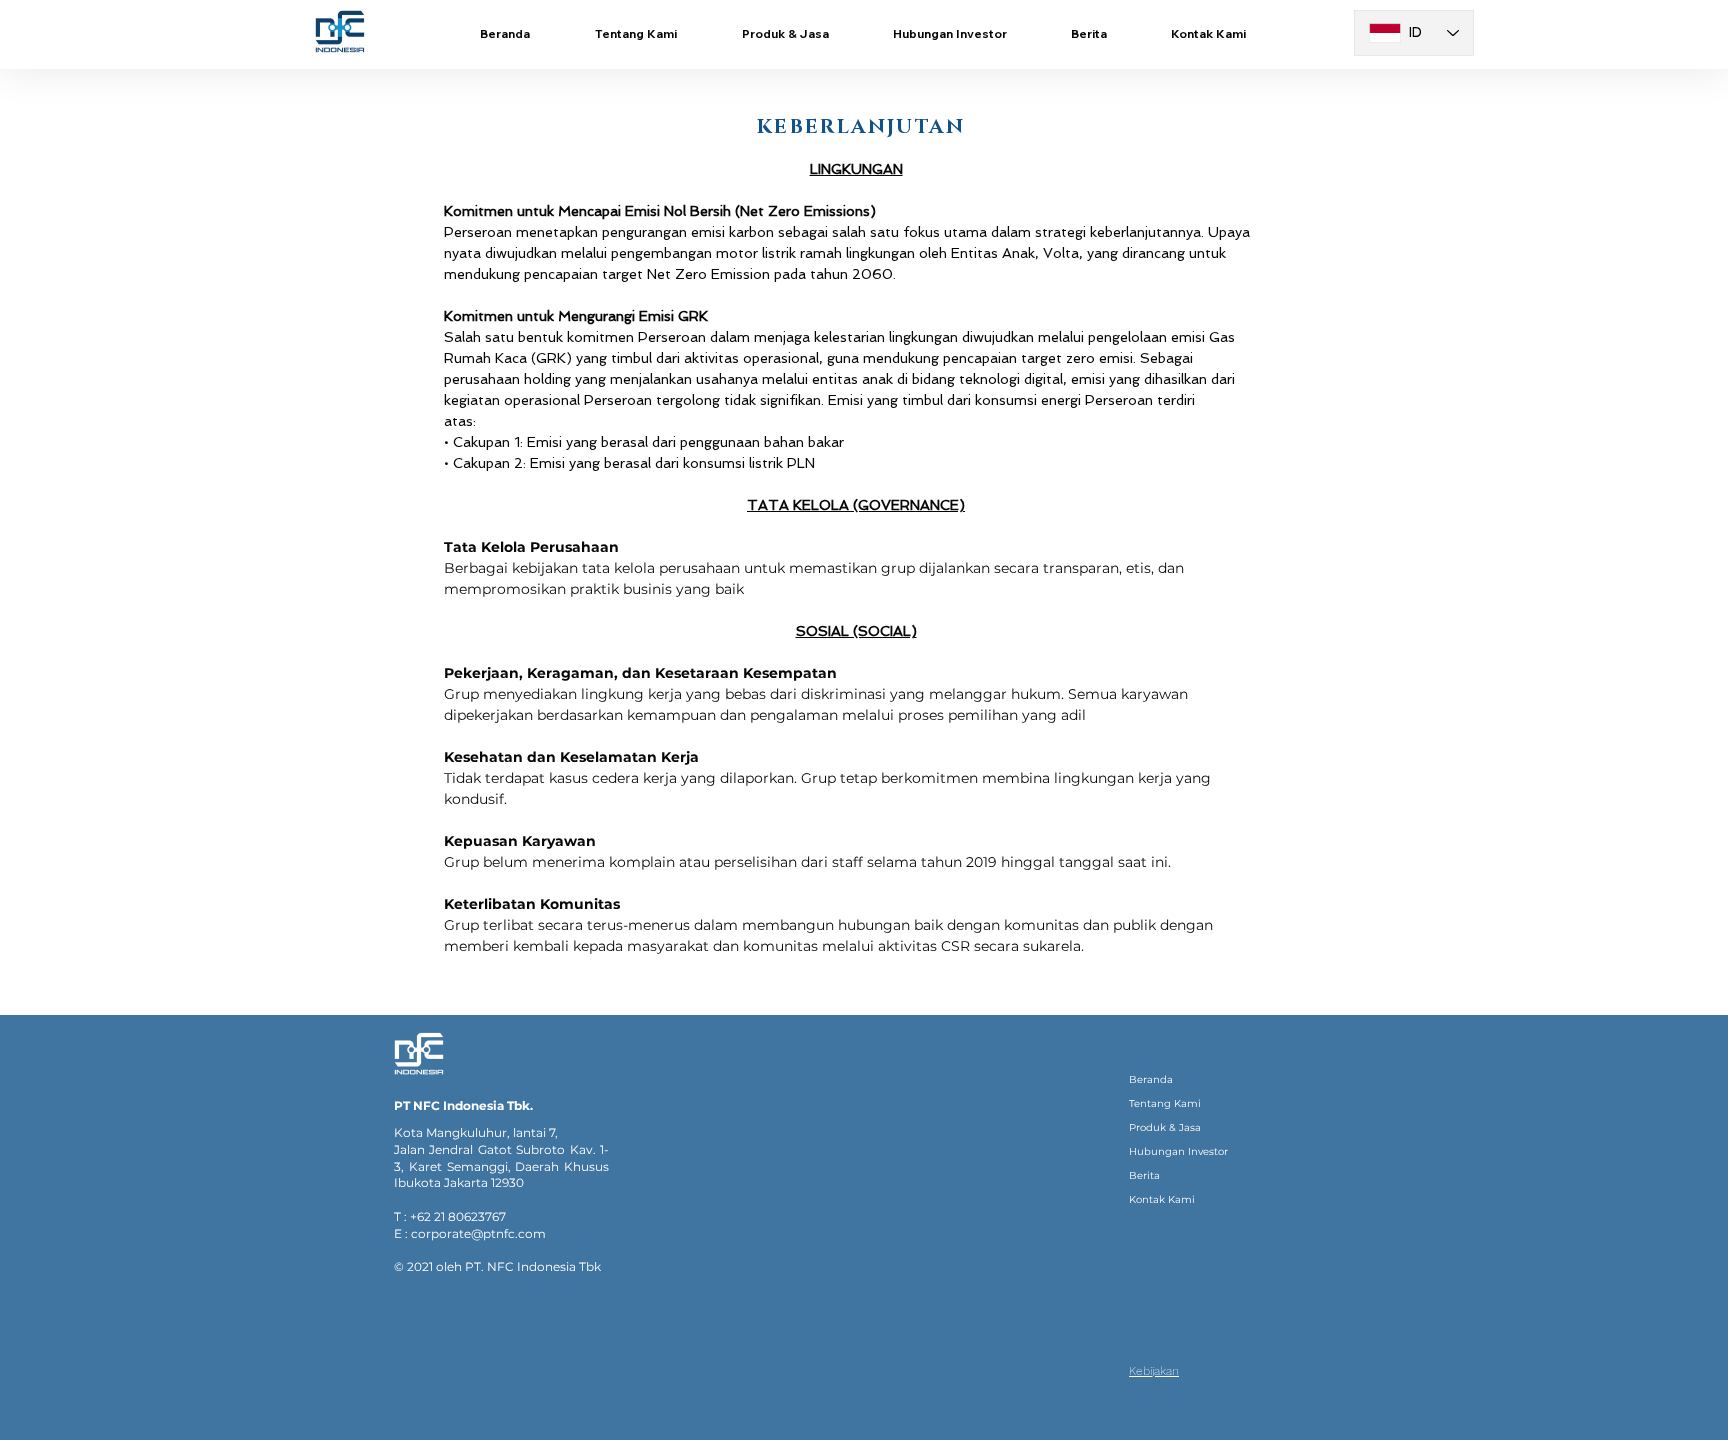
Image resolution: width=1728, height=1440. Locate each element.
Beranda (1151, 1079)
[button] (785, 34)
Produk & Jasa (1165, 1127)
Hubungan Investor (1178, 1151)
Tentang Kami (1165, 1103)
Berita (1144, 1175)
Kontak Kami (1162, 1199)
